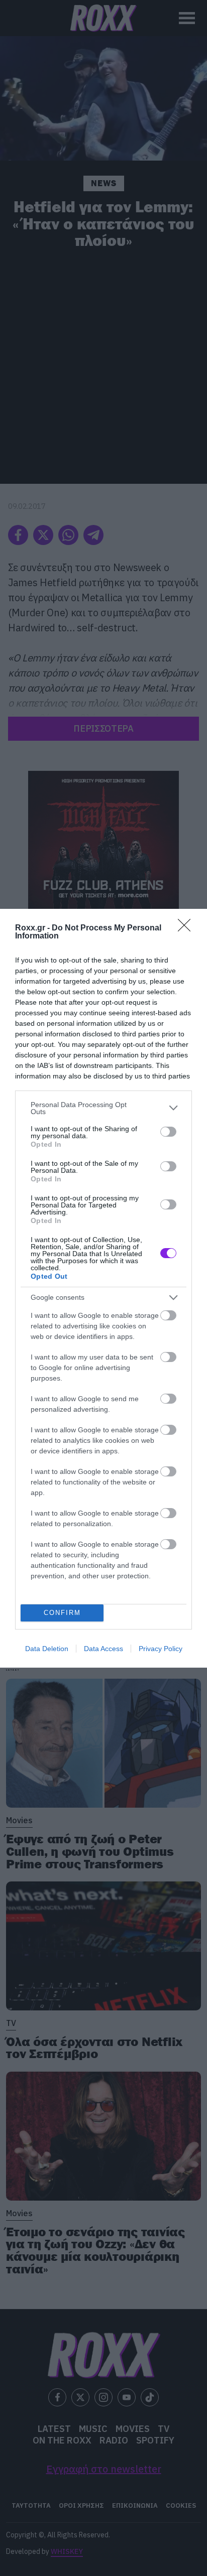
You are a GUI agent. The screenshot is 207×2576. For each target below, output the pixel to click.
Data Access (103, 1649)
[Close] (187, 928)
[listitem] (103, 1108)
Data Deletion (47, 1649)
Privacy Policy (161, 1649)
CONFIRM (62, 1613)
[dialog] (103, 1288)
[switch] (168, 1132)
